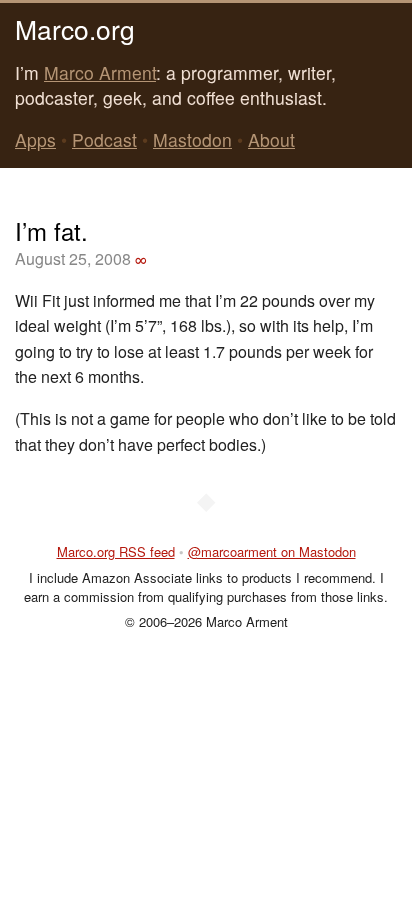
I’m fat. (51, 230)
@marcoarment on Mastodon (272, 551)
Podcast (104, 139)
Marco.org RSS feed (116, 551)
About (271, 139)
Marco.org (75, 28)
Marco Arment (100, 72)
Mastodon (192, 139)
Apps (35, 139)
